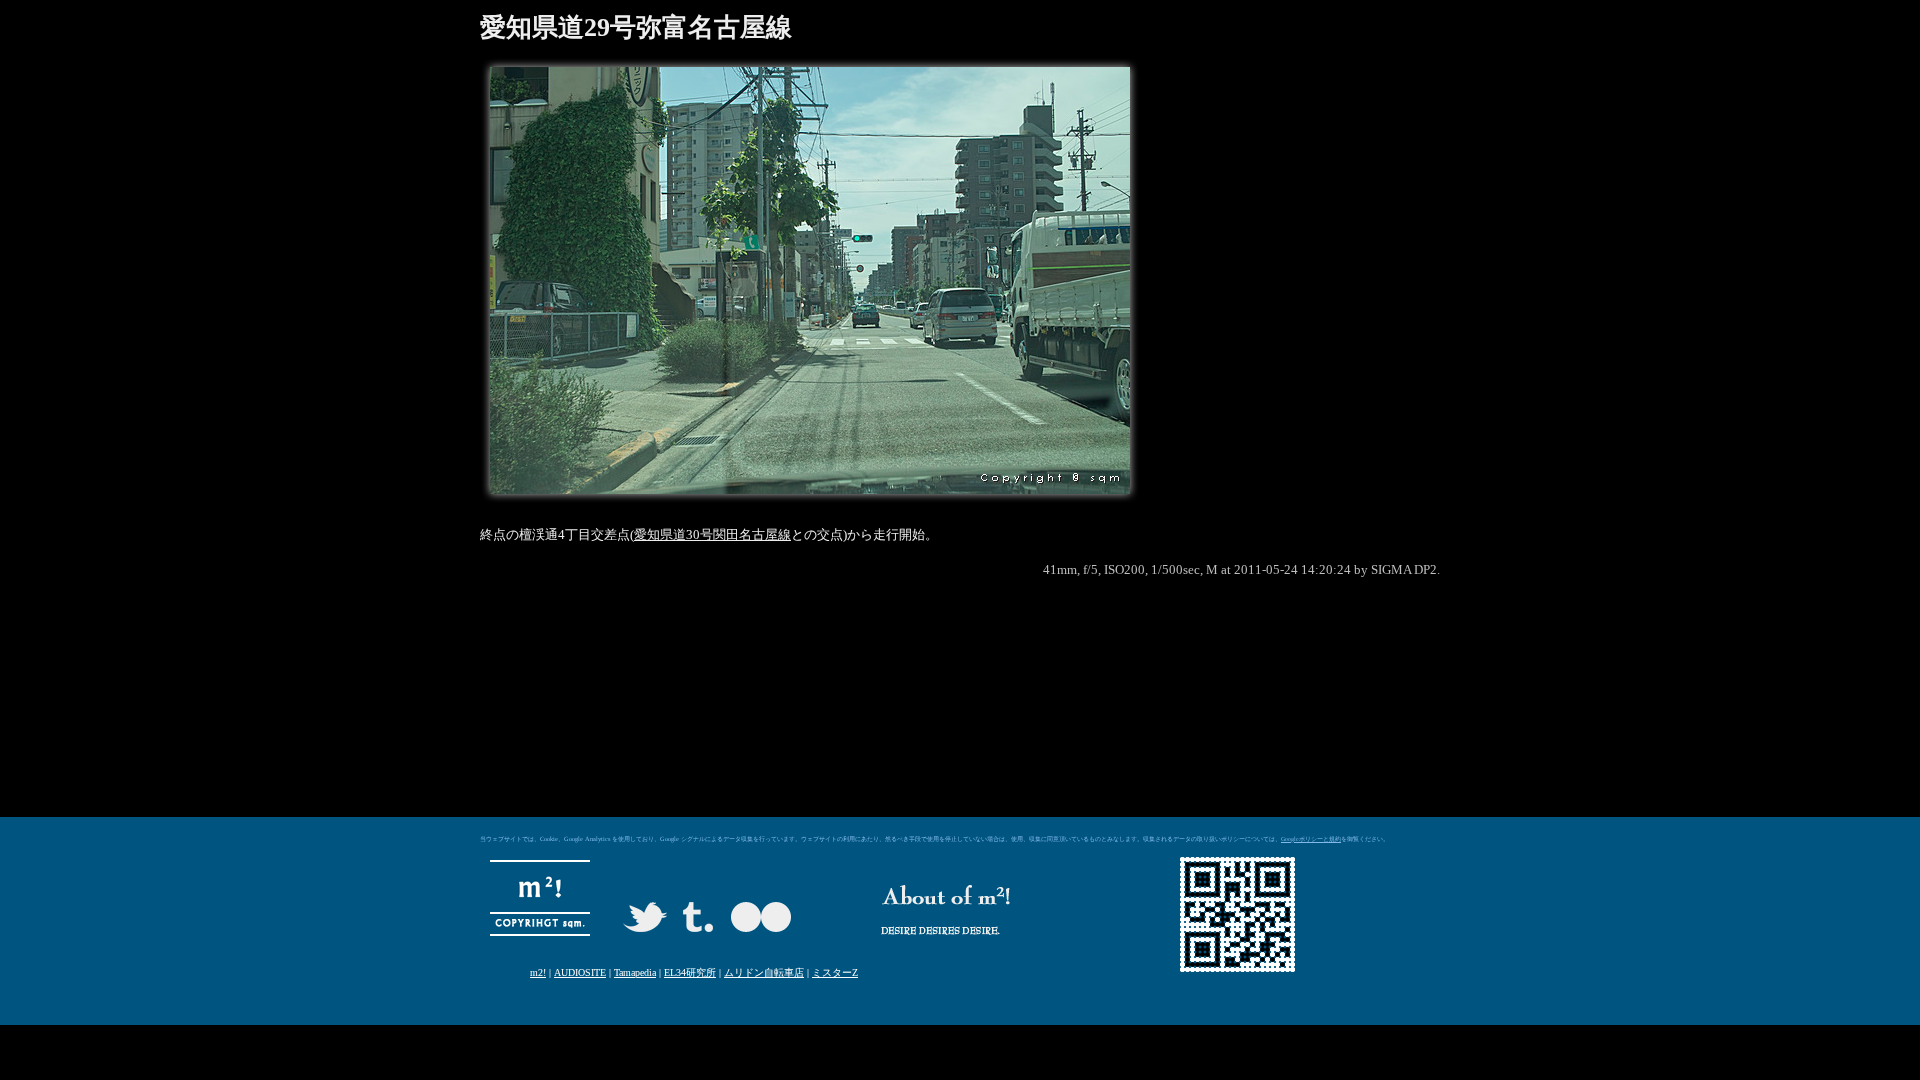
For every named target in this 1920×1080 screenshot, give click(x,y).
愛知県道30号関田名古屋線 (712, 535)
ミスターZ (835, 972)
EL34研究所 (690, 972)
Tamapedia (635, 972)
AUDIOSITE (580, 972)
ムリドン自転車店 (764, 972)
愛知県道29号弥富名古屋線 (636, 27)
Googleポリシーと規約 (1311, 839)
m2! (538, 972)
